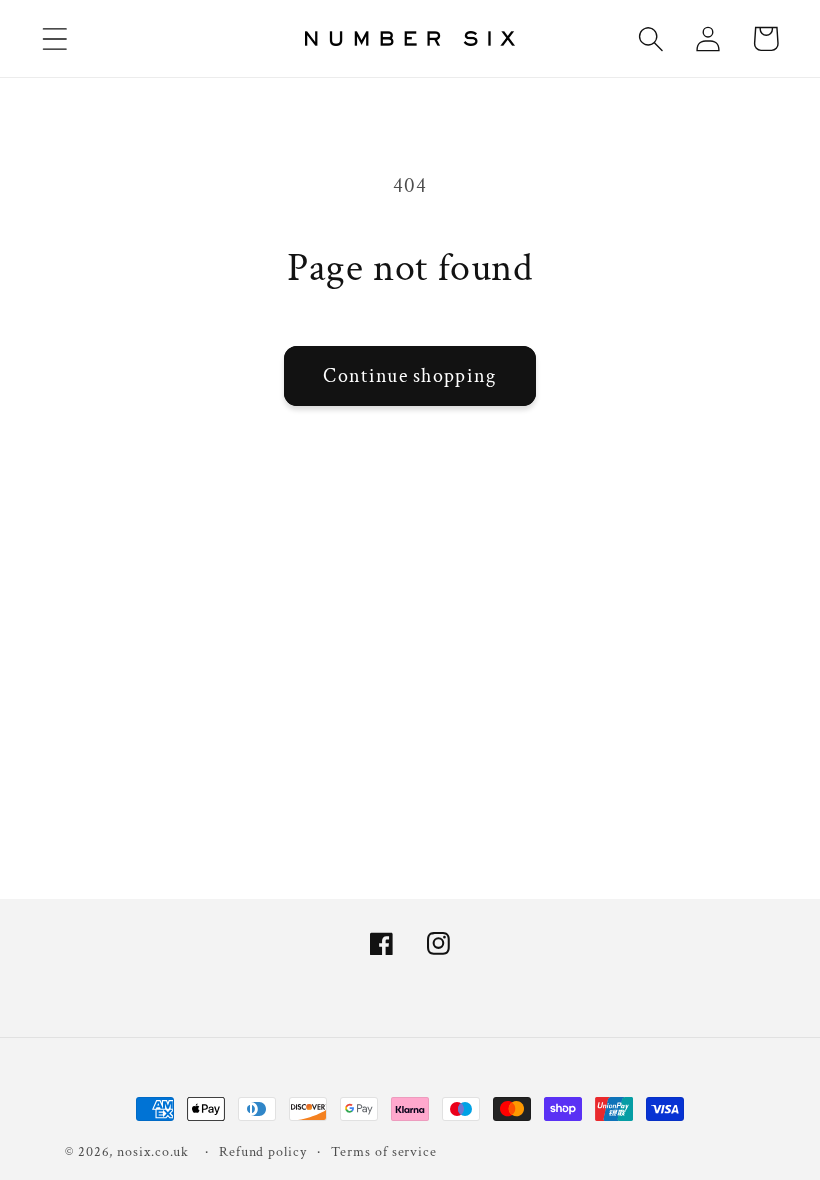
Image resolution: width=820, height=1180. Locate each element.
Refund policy (263, 1151)
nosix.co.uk (153, 1151)
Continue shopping (409, 376)
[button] (54, 38)
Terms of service (384, 1151)
